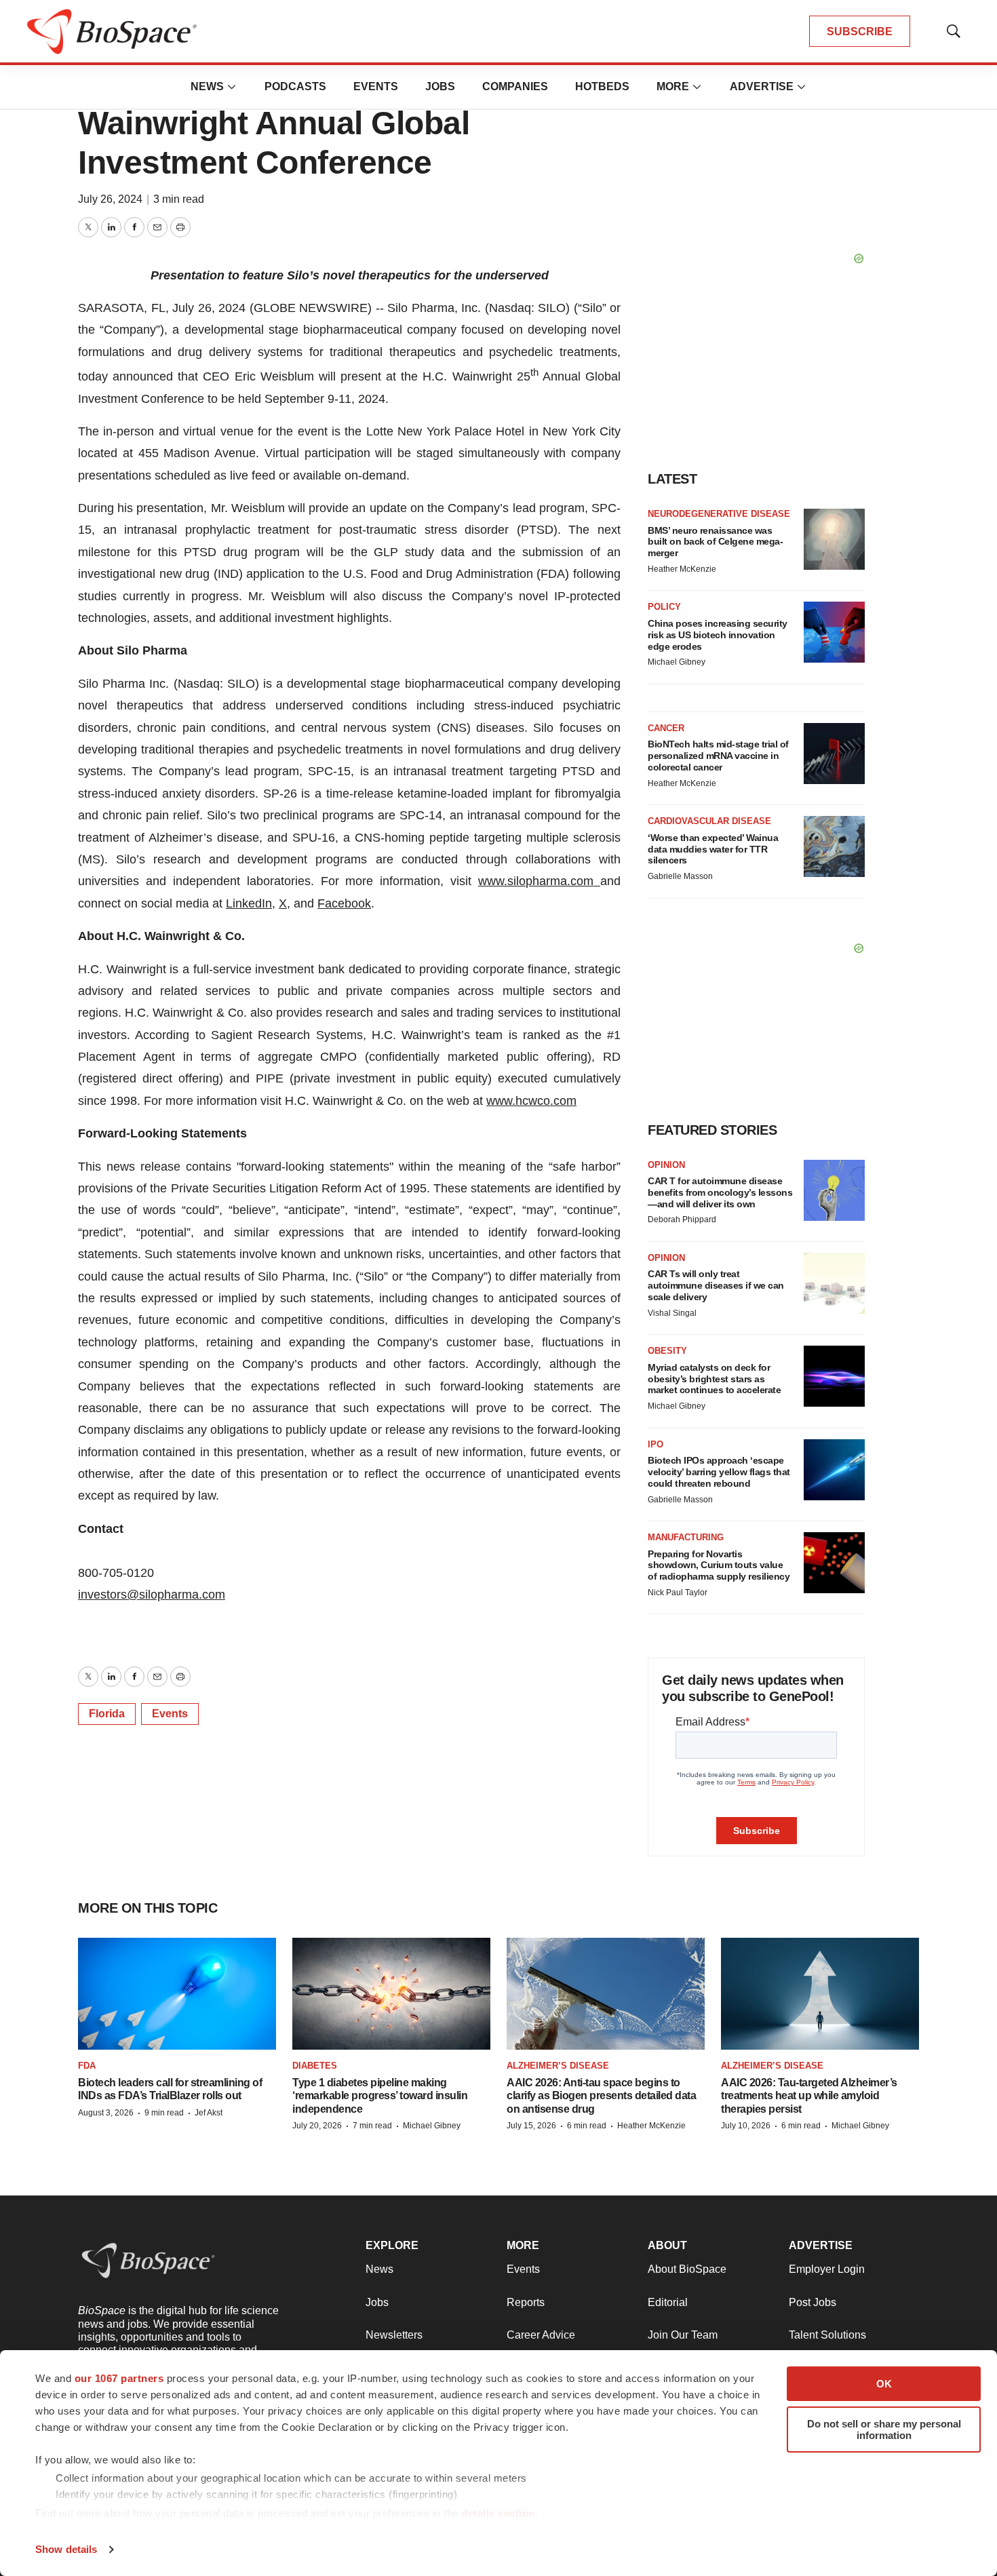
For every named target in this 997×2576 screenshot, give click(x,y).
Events (376, 86)
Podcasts (295, 86)
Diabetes (315, 2066)
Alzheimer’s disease (558, 2066)
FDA (87, 2066)
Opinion (666, 1165)
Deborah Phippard (682, 1219)
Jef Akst (209, 2113)
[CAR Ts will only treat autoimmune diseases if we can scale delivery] (834, 1283)
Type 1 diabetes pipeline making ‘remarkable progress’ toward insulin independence (380, 2095)
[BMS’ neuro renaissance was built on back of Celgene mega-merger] (834, 539)
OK (884, 2384)
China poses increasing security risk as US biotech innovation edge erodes (718, 635)
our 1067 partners (119, 2378)
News (207, 86)
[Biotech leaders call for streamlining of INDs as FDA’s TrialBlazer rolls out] (177, 1993)
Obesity (667, 1351)
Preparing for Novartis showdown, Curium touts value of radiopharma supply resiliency (719, 1565)
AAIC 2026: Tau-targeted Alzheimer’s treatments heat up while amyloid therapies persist (809, 2095)
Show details (66, 2549)
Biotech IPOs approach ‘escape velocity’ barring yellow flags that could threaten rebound (719, 1472)
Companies (515, 86)
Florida (107, 1714)
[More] (232, 87)
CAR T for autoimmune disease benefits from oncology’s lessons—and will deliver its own (720, 1192)
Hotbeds (602, 86)
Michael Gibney (677, 662)
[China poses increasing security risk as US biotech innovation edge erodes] (834, 632)
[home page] (112, 32)
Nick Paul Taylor (678, 1593)
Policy (664, 607)
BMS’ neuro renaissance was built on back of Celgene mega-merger (715, 542)
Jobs (440, 86)
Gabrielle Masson (680, 876)
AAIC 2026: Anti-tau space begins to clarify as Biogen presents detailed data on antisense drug (601, 2095)
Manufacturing (686, 1537)
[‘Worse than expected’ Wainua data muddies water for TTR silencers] (834, 846)
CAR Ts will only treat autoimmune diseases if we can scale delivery (716, 1285)
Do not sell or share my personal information (884, 2429)
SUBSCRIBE (860, 32)
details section (498, 2513)
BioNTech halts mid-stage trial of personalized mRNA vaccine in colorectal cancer (718, 756)
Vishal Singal (672, 1313)
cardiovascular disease (709, 821)
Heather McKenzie (682, 569)
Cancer (666, 728)
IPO (656, 1444)
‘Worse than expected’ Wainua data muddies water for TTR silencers (713, 849)
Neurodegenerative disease (719, 514)
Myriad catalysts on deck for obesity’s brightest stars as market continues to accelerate (714, 1379)
